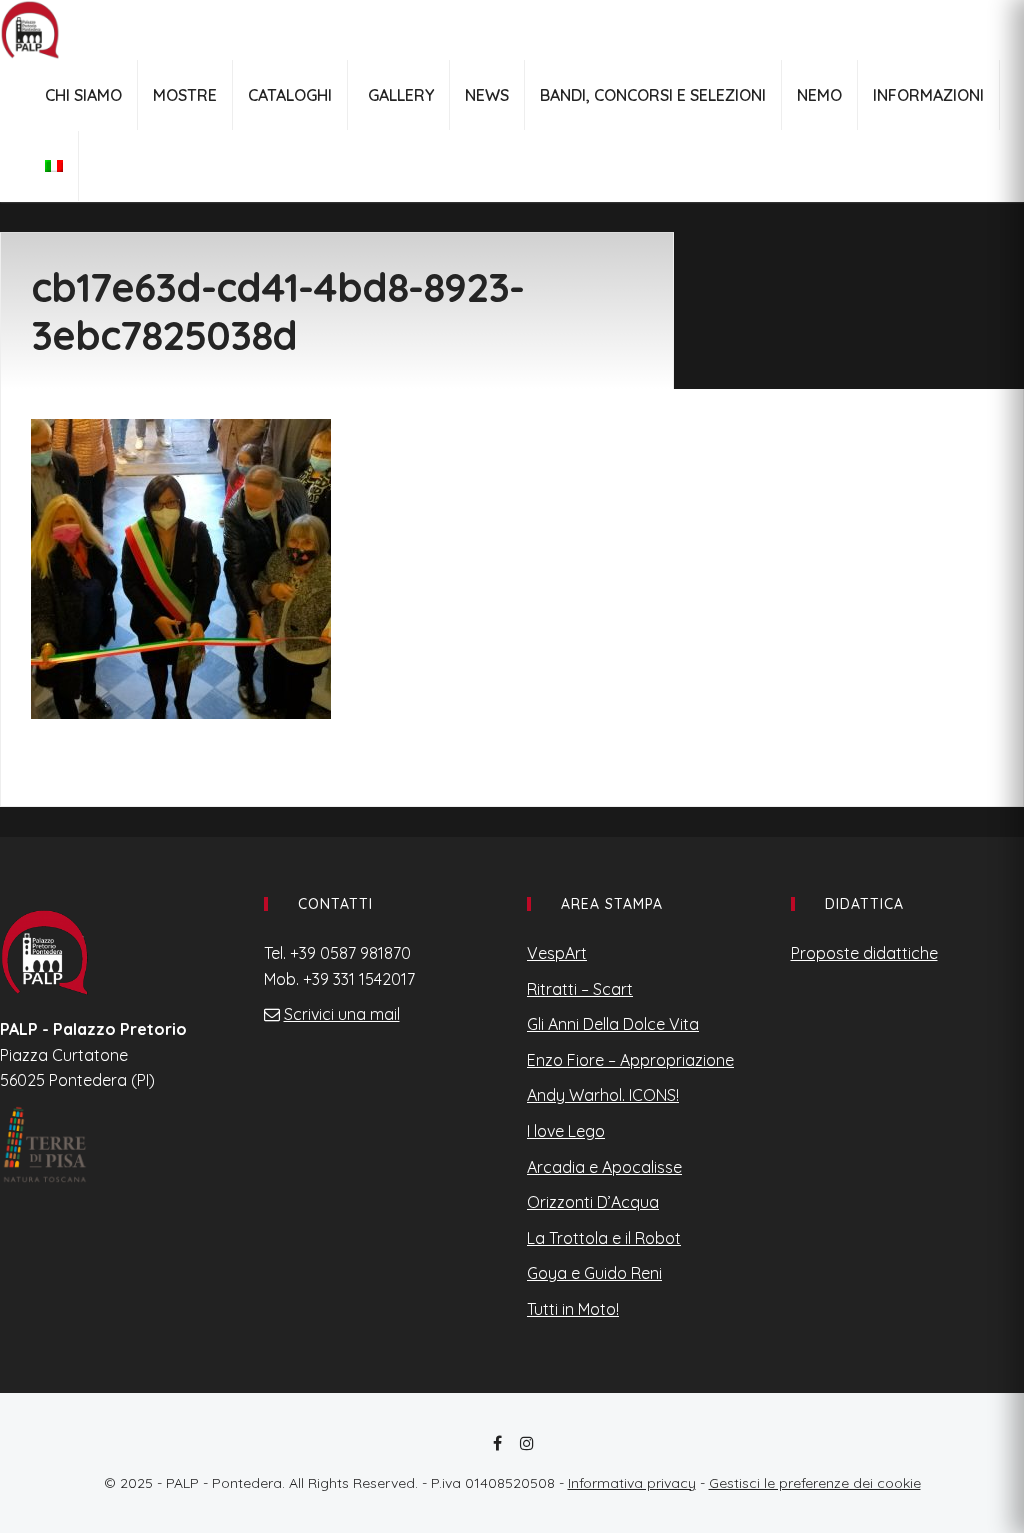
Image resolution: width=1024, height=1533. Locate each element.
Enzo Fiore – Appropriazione (630, 1060)
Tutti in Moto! (573, 1309)
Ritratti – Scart (580, 989)
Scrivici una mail (342, 1014)
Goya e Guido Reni (594, 1273)
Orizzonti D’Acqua (593, 1202)
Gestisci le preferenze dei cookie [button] (815, 1483)
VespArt (557, 953)
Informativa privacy (632, 1483)
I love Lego (566, 1131)
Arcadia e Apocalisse (604, 1167)
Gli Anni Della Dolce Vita (613, 1024)
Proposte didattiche (864, 953)
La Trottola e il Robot (604, 1238)
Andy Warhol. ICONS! (603, 1095)
